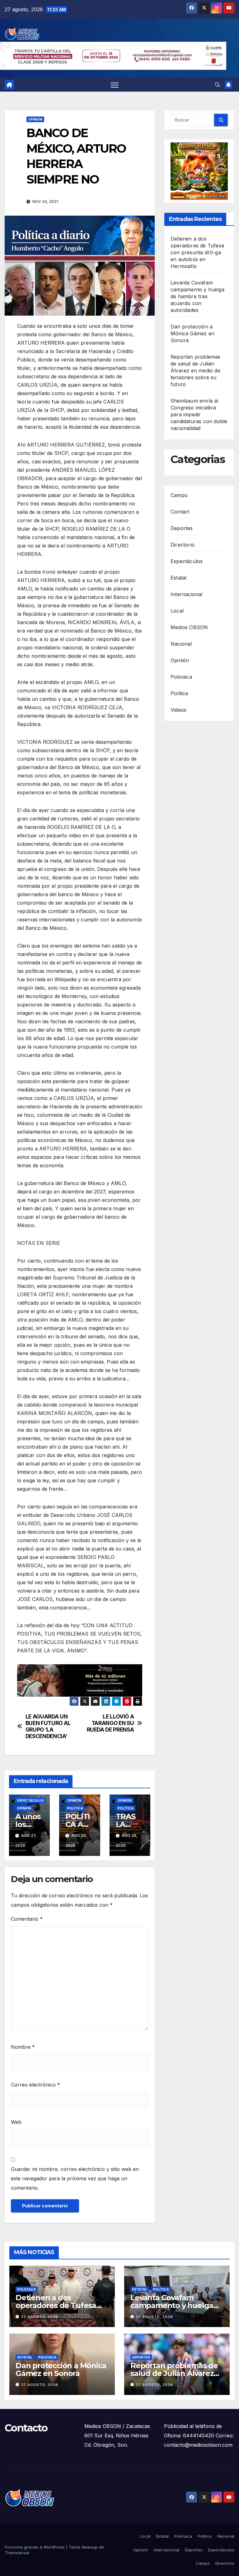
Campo (179, 495)
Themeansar (17, 2553)
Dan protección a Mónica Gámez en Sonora (192, 333)
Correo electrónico (35, 2085)
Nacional (181, 644)
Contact (180, 512)
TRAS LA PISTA (127, 1824)
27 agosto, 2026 (40, 2317)
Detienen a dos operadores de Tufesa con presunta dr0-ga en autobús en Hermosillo (197, 252)
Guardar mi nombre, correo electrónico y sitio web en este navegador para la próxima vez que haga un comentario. (75, 2178)
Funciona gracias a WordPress (35, 2547)
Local (177, 611)
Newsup (90, 2547)
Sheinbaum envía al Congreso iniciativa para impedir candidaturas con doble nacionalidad (199, 414)
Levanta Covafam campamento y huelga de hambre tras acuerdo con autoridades (197, 296)
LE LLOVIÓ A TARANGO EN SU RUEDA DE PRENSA (110, 1723)
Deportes (182, 528)
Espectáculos (30, 1800)
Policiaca (181, 677)
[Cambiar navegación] (115, 85)
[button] (218, 85)
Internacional (187, 594)
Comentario (27, 1919)
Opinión (35, 119)
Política (75, 1808)
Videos (178, 710)
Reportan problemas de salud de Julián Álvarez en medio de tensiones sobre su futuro (196, 370)
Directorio (183, 545)
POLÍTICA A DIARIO (79, 1824)
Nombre (23, 2047)
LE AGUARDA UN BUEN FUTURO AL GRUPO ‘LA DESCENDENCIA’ (48, 1726)
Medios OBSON (189, 627)
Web (16, 2122)
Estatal (178, 578)
